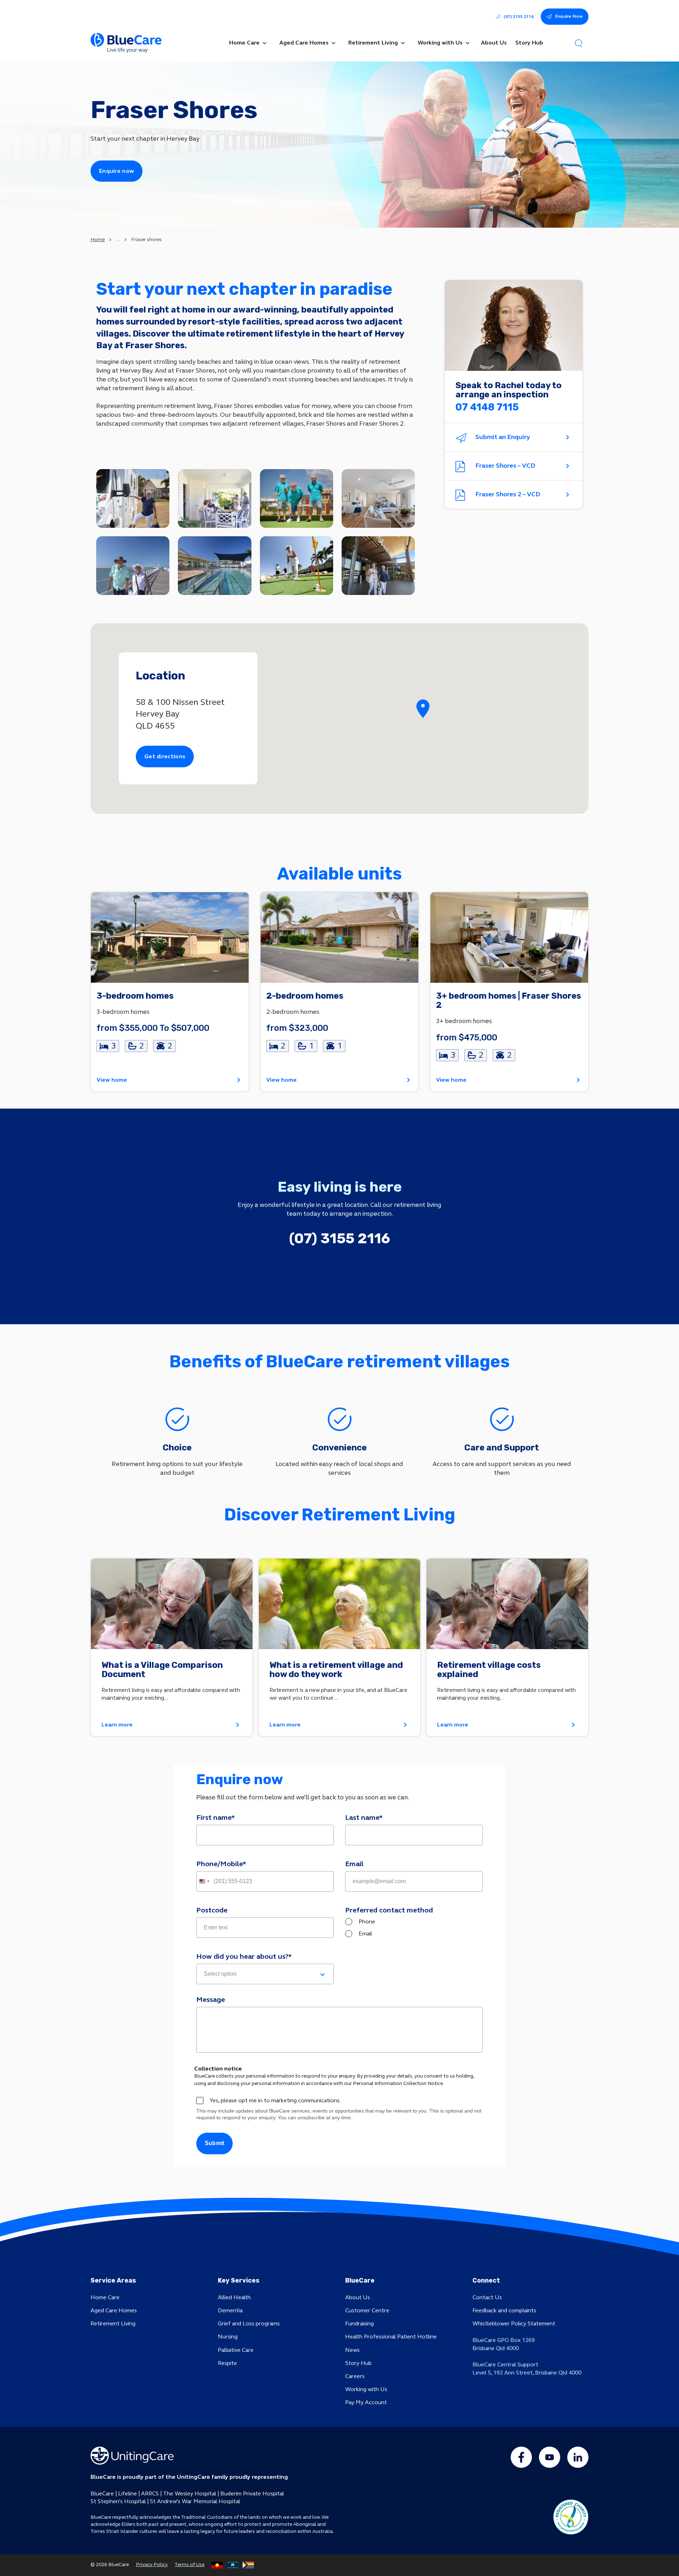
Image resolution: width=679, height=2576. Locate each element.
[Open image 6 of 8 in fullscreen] (214, 566)
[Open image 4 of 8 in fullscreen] (378, 498)
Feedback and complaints (504, 2310)
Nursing (228, 2336)
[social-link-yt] (550, 2457)
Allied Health (234, 2297)
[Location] (423, 709)
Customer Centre (367, 2310)
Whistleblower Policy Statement (514, 2323)
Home (98, 240)
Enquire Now (569, 16)
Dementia (230, 2310)
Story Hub (358, 2363)
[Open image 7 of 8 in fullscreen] (297, 566)
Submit (215, 2143)
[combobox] (204, 1881)
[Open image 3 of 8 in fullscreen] (297, 498)
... (118, 239)
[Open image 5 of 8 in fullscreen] (133, 566)
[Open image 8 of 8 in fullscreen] (378, 566)
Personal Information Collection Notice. (399, 2083)
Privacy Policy (152, 2565)
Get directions (165, 756)
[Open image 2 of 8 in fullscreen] (214, 498)
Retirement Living (113, 2323)
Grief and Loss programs (249, 2323)
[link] (170, 992)
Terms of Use (190, 2565)
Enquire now (117, 171)
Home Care (105, 2297)
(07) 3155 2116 (519, 17)
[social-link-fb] (521, 2457)
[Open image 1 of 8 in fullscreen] (133, 498)
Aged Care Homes (114, 2310)
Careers (355, 2376)
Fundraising (359, 2323)
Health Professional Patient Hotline (391, 2336)
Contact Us (487, 2297)
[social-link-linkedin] (578, 2457)
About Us (358, 2297)
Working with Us (366, 2389)
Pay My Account (366, 2402)
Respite (227, 2363)
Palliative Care (236, 2350)
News (352, 2350)
